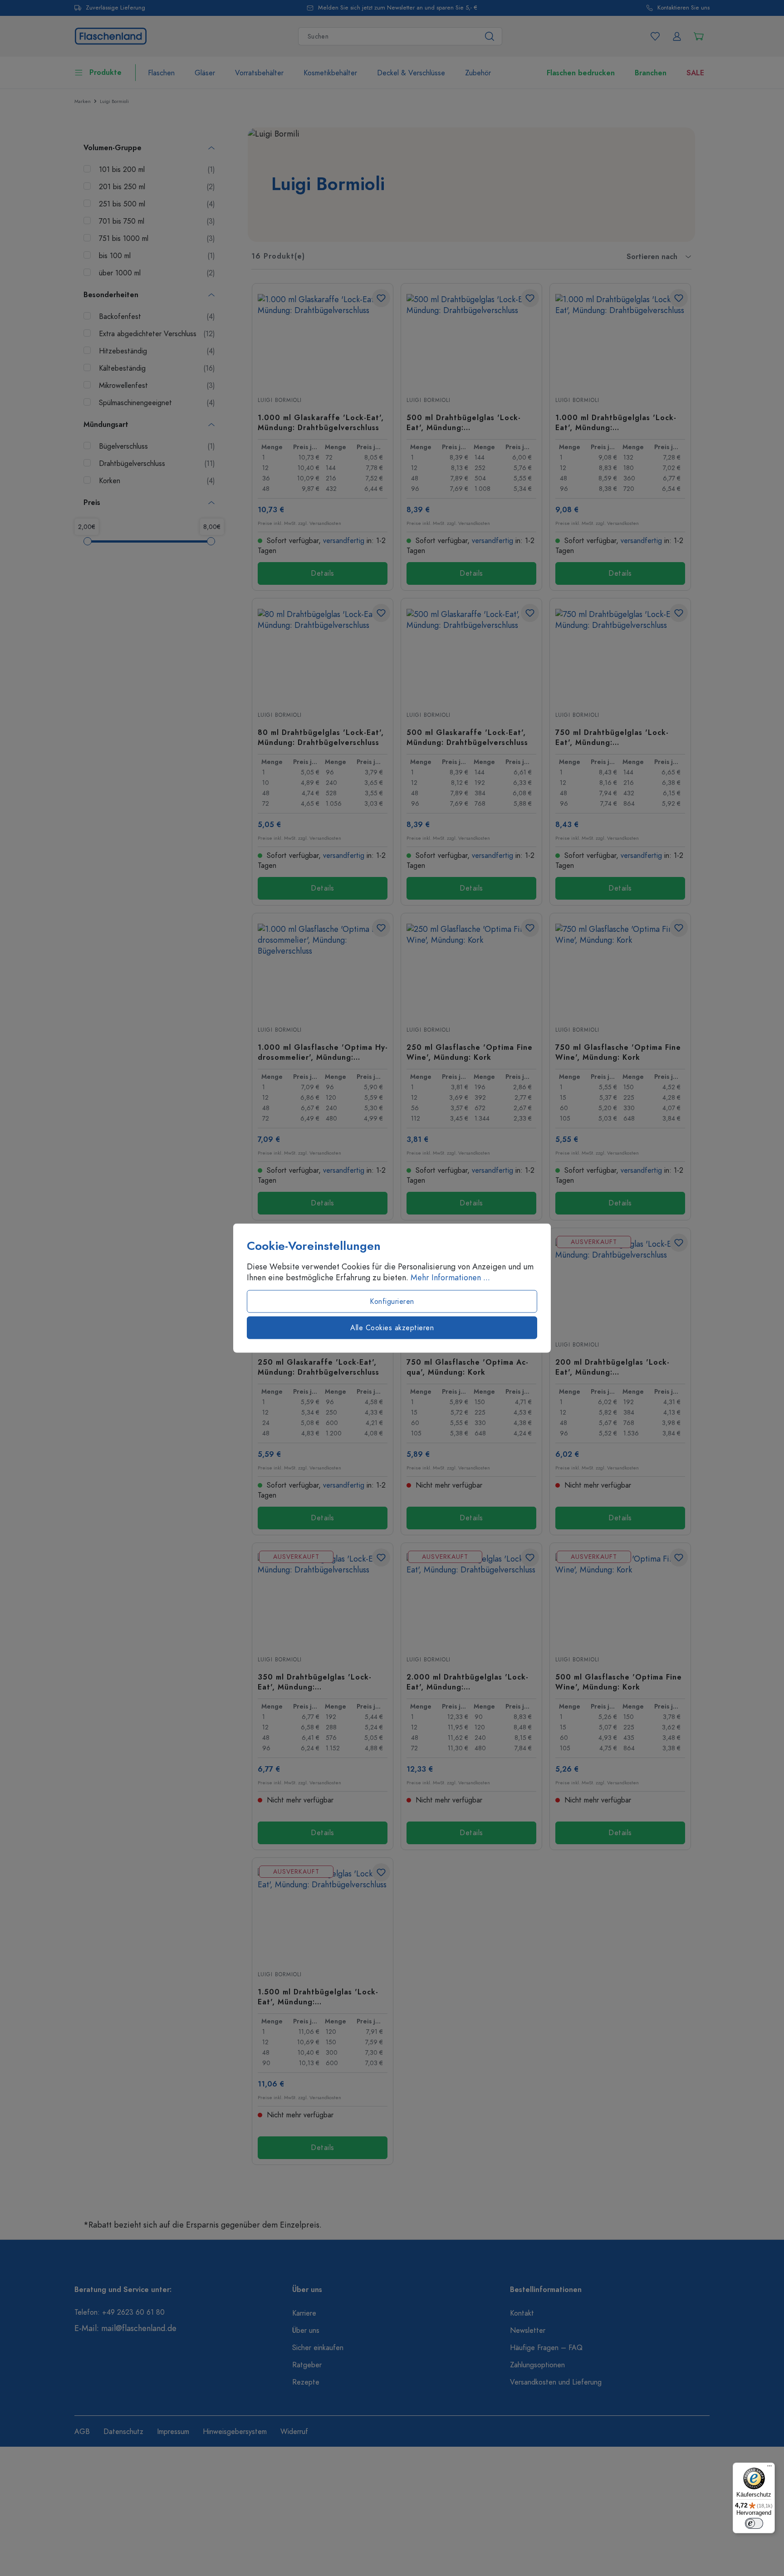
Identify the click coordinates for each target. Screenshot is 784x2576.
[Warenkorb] (699, 36)
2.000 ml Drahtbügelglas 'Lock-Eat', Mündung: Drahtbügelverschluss (468, 1682)
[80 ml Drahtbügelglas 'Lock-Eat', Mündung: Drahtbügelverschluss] (323, 654)
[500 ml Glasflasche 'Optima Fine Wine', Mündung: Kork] (620, 1599)
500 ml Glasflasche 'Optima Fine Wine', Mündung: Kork (619, 1682)
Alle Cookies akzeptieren (392, 1328)
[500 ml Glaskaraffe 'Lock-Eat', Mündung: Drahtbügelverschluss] (471, 654)
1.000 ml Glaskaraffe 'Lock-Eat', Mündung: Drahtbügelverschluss (321, 422)
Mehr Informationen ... (450, 1278)
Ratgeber (307, 2365)
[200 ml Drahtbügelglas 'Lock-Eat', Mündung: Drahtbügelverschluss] (620, 1284)
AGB (82, 2432)
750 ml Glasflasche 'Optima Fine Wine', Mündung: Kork (618, 1052)
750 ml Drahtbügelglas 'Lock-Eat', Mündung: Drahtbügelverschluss (612, 737)
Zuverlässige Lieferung (115, 8)
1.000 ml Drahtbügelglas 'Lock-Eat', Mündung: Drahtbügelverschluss (616, 422)
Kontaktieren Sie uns (684, 8)
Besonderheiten (111, 295)
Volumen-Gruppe (113, 148)
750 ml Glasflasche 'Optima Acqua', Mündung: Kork (467, 1367)
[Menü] (769, 2468)
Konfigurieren (392, 1302)
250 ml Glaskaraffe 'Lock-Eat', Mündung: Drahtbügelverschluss (318, 1367)
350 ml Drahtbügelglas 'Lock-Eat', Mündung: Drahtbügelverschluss (315, 1682)
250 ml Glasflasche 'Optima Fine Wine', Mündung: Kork (470, 1052)
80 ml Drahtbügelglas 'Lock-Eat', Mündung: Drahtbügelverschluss (321, 737)
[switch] (754, 2523)
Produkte (105, 73)
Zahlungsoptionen (537, 2365)
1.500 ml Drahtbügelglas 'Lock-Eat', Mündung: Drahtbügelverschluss (318, 1997)
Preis (92, 503)
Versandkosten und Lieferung (556, 2382)
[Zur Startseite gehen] (111, 35)
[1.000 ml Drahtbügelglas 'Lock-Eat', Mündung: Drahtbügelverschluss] (620, 339)
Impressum (173, 2432)
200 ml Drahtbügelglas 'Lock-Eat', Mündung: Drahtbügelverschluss (612, 1367)
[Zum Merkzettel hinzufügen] (381, 298)
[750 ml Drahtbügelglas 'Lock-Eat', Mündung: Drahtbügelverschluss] (620, 654)
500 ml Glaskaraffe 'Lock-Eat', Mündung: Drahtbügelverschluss (467, 737)
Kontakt (522, 2313)
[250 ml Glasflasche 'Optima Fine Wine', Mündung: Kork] (471, 969)
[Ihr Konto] (677, 36)
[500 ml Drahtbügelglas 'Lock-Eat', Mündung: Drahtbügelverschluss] (471, 339)
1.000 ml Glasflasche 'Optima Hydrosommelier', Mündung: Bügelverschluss (323, 1052)
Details (323, 573)
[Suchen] (490, 36)
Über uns (306, 2331)
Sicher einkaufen (318, 2348)
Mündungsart (106, 425)
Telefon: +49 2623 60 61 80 (120, 2312)
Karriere (304, 2313)
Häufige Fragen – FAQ (546, 2348)
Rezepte (306, 2382)
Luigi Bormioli (280, 400)
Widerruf (294, 2432)
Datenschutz (123, 2432)
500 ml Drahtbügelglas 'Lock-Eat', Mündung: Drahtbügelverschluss (464, 422)
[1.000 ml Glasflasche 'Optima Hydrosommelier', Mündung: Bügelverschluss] (323, 969)
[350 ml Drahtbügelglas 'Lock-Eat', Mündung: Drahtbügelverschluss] (323, 1599)
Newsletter (528, 2331)
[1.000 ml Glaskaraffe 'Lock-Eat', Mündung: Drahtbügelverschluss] (323, 339)
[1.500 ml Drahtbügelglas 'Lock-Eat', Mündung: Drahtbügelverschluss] (323, 1914)
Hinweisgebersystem (235, 2432)
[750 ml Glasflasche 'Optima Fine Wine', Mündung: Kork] (620, 969)
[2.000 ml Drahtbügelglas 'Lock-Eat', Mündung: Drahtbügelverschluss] (471, 1599)
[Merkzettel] (655, 36)
